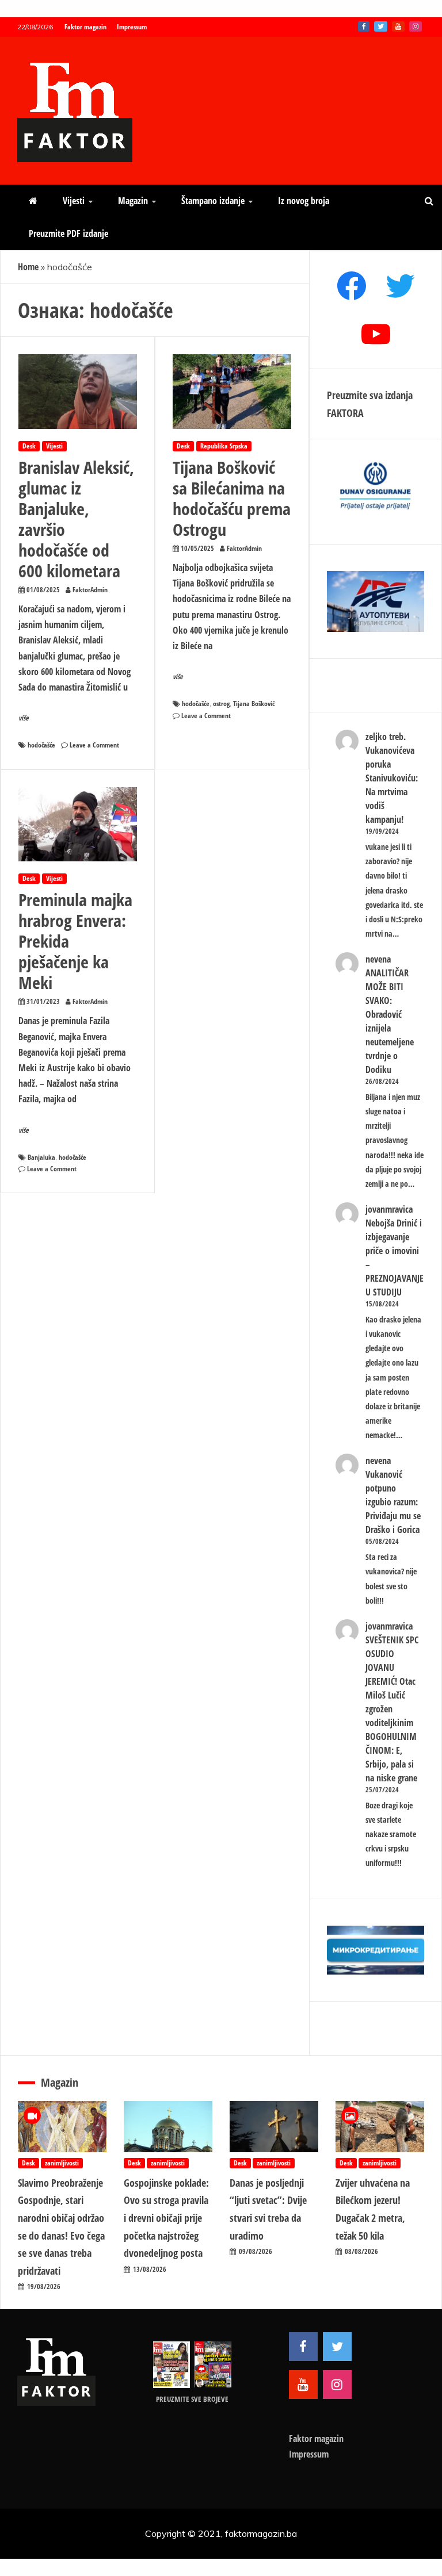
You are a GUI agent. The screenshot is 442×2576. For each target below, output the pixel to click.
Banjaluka (41, 1157)
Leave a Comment (94, 745)
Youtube (398, 26)
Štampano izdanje (213, 201)
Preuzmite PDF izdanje (68, 233)
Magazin (133, 201)
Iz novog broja (304, 201)
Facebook (364, 26)
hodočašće (41, 745)
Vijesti (74, 201)
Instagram (416, 26)
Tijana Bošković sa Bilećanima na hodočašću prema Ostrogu (232, 498)
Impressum (132, 27)
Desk (29, 446)
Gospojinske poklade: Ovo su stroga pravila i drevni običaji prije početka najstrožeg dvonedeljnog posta (166, 2218)
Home (28, 267)
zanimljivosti (62, 2163)
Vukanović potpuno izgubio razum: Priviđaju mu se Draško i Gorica (393, 1502)
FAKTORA (345, 413)
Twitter (381, 26)
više (24, 718)
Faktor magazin (85, 27)
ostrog (221, 704)
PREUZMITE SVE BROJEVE (192, 2399)
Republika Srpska (224, 446)
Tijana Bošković (254, 704)
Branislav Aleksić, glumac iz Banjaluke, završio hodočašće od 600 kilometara (76, 519)
